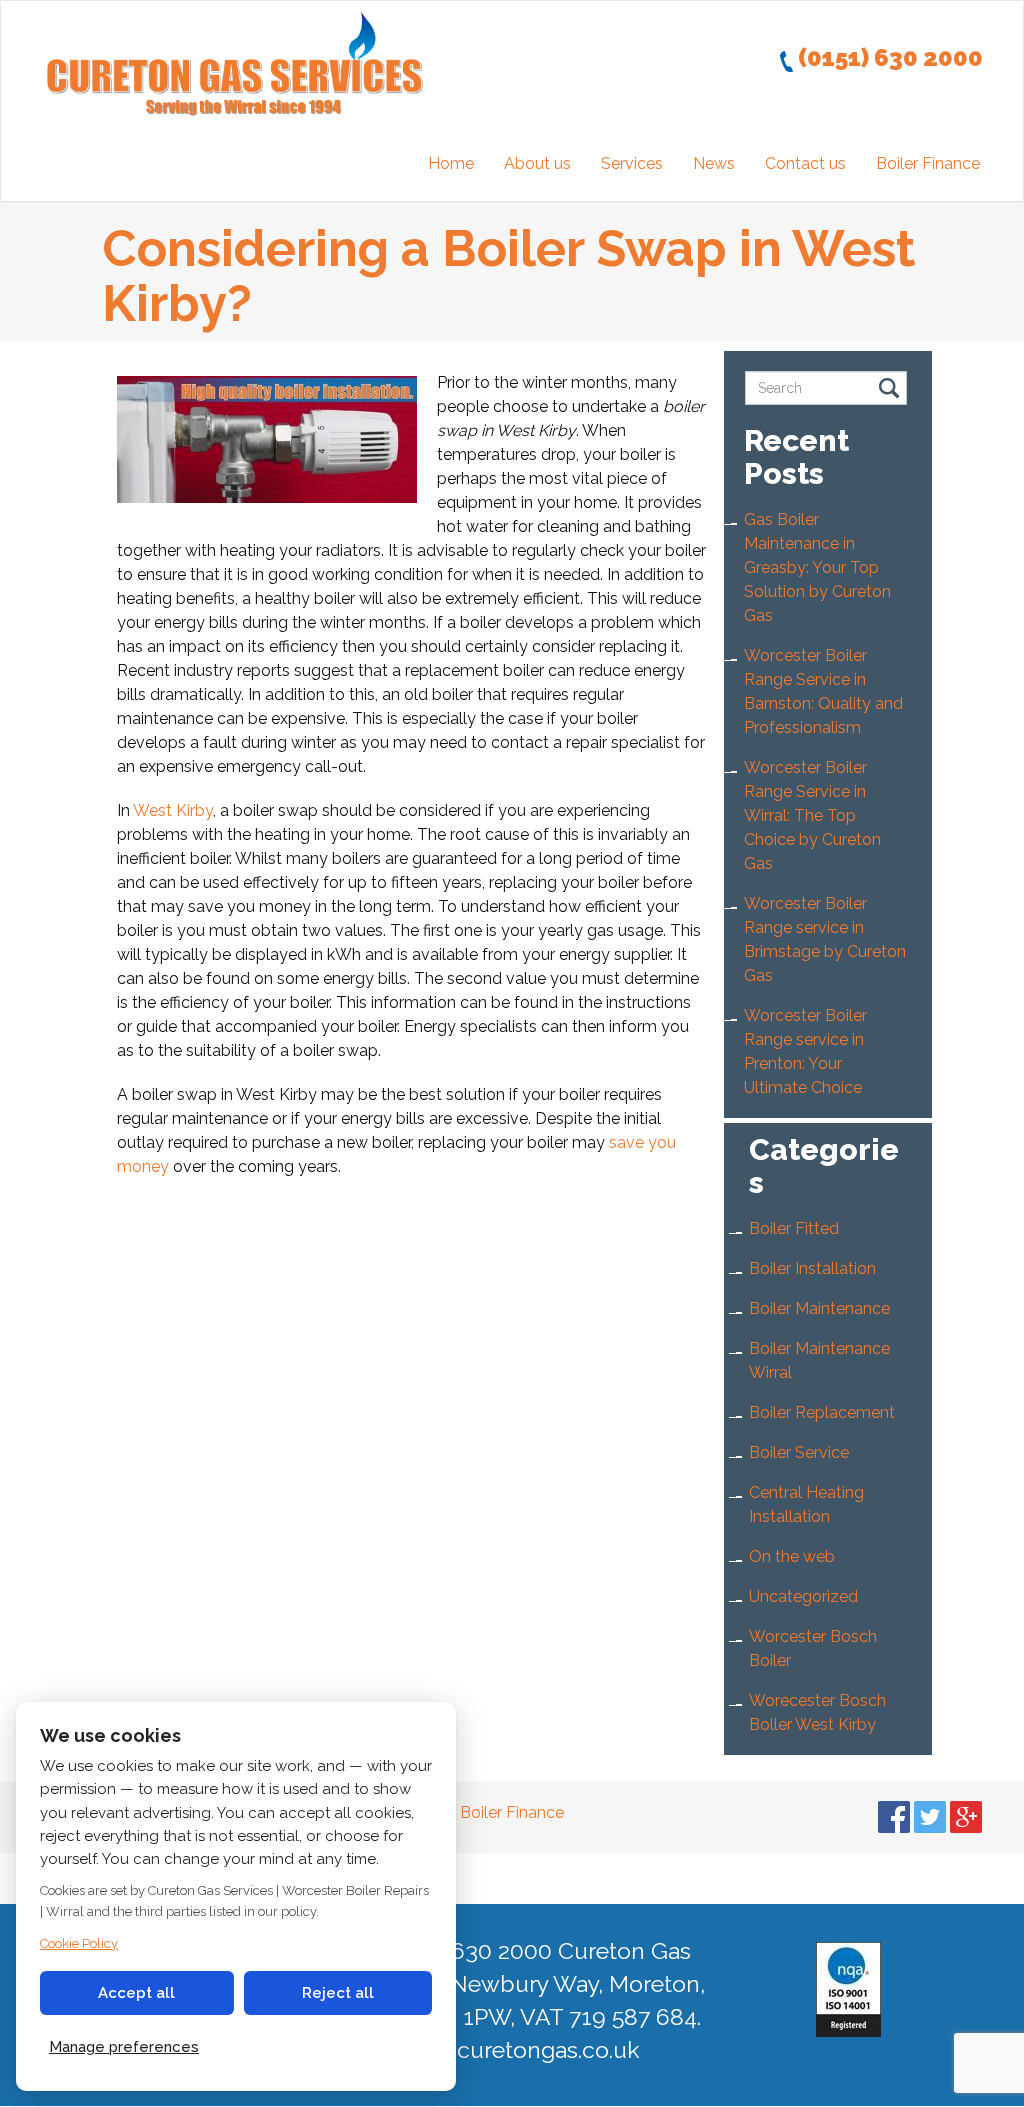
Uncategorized (803, 1596)
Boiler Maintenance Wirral (819, 1360)
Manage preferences (124, 2047)
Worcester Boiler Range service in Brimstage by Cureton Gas (825, 939)
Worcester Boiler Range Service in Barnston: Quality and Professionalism (823, 691)
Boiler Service (799, 1452)
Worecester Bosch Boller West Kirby (817, 1712)
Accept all (136, 1993)
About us (537, 163)
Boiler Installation (812, 1268)
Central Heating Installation (806, 1504)
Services (632, 163)
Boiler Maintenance (819, 1308)
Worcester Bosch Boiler (813, 1648)
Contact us (805, 163)
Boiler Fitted (794, 1228)
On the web (792, 1556)
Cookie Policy (79, 1943)
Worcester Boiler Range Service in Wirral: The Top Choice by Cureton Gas (812, 815)
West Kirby (173, 810)
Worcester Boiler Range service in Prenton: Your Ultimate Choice (805, 1051)
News (714, 163)
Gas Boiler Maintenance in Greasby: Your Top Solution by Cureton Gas (817, 567)
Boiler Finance (928, 163)
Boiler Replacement (822, 1412)
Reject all (338, 1993)
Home (451, 163)
